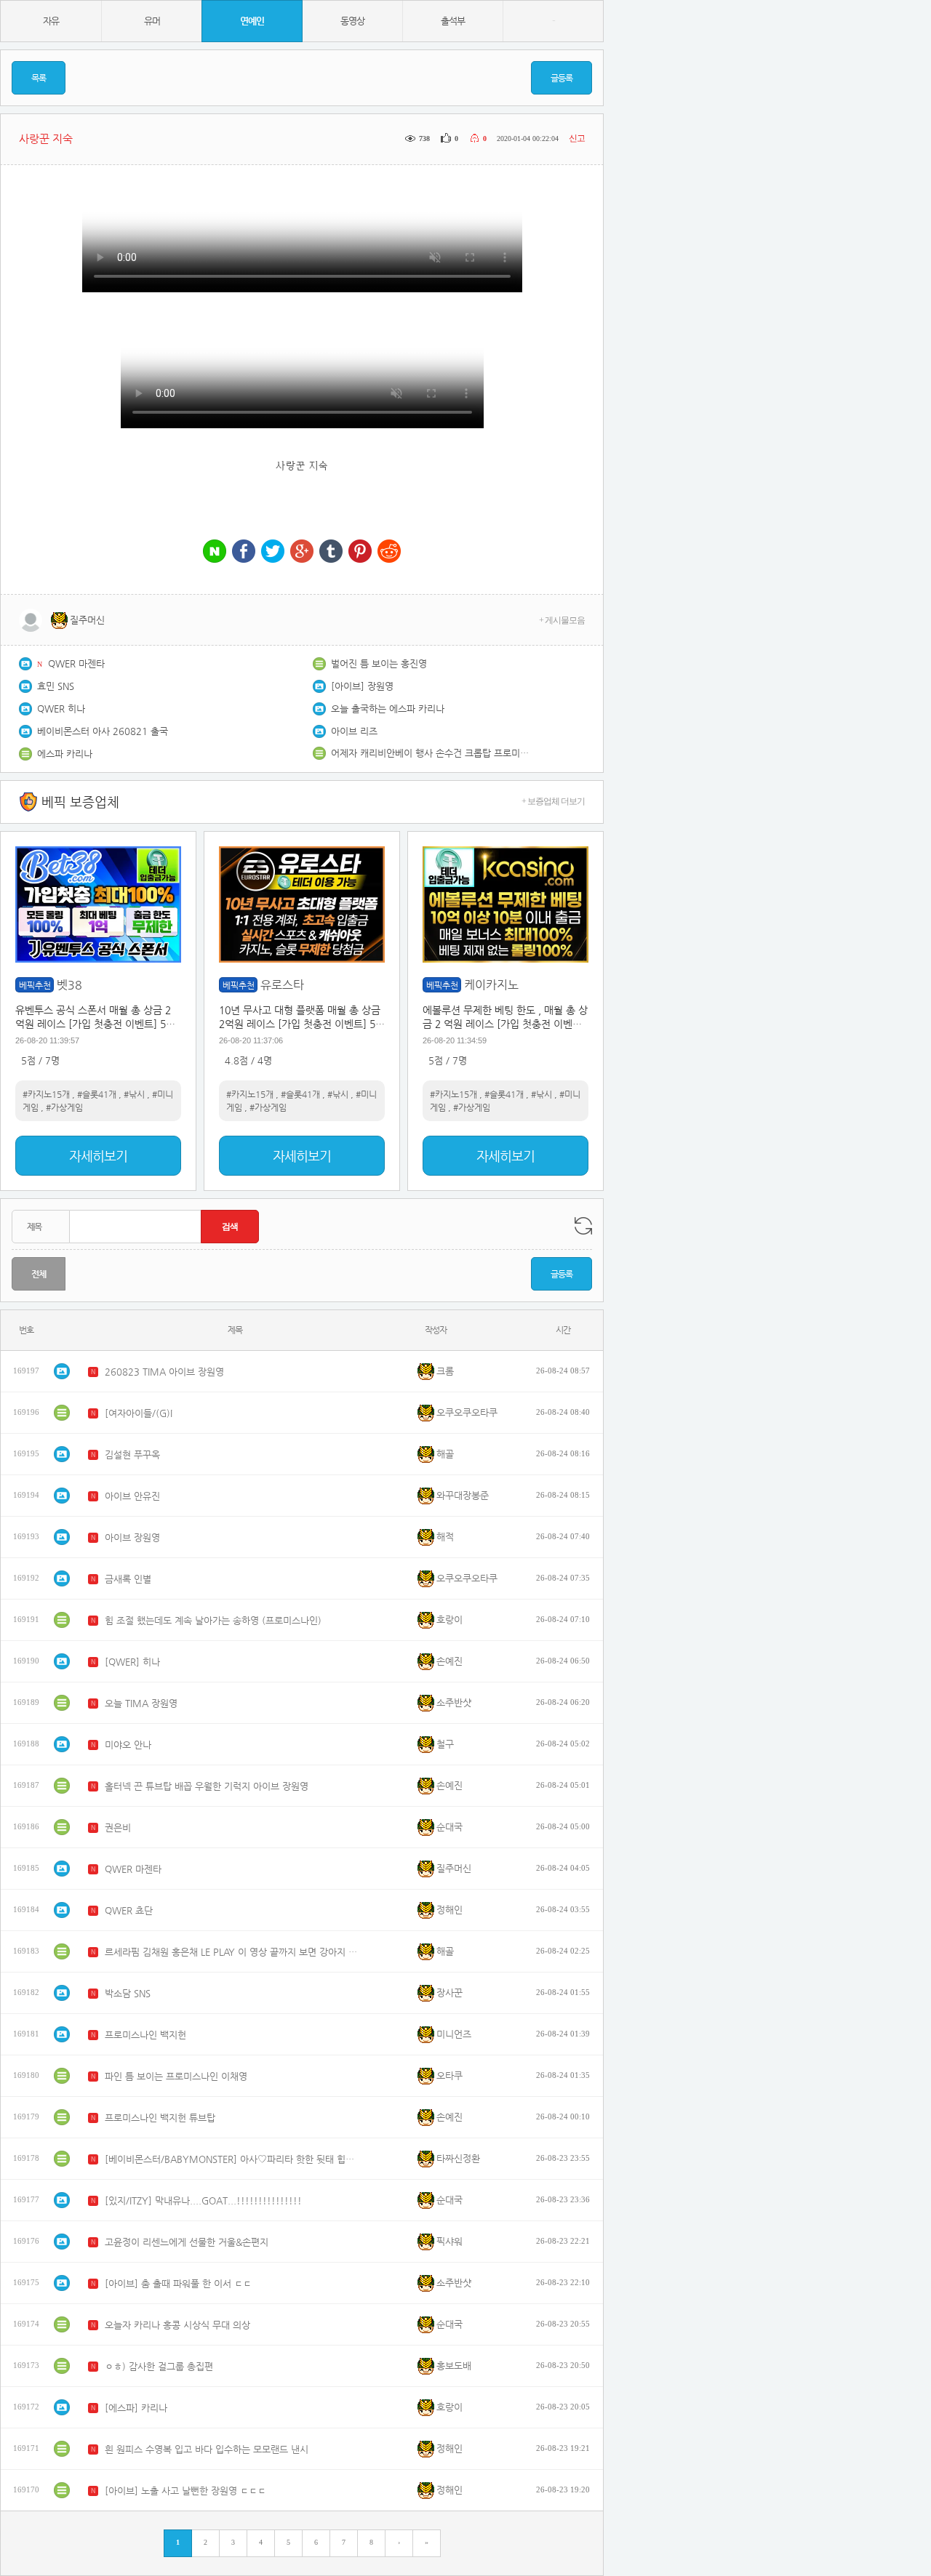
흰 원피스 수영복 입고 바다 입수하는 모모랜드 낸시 (207, 2449)
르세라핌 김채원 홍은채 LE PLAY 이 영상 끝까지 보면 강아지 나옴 (232, 1952)
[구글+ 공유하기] (302, 552)
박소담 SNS (128, 1993)
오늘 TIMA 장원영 (141, 1703)
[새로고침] (583, 1226)
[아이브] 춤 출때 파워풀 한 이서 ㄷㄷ (178, 2283)
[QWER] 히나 (132, 1662)
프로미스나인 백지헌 (145, 2035)
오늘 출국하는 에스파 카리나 (388, 709)
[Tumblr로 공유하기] (331, 552)
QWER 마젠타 (76, 663)
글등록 (562, 78)
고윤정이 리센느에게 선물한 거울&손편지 (187, 2242)
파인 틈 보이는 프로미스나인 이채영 (176, 2076)
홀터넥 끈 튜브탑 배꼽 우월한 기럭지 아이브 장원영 (207, 1786)
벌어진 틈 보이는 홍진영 (379, 663)
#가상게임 (64, 1107)
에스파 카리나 (65, 754)
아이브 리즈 (354, 731)
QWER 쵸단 (129, 1910)
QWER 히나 (61, 709)
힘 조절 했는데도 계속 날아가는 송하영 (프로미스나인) (213, 1620)
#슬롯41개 (97, 1094)
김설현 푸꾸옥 (132, 1454)
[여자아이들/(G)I (139, 1413)
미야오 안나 (128, 1745)
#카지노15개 (46, 1094)
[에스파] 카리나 (136, 2408)
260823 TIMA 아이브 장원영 (164, 1372)
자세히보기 (98, 1156)
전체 (39, 1274)
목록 (39, 78)
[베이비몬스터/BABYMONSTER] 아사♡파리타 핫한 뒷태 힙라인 (232, 2159)
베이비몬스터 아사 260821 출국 (103, 731)
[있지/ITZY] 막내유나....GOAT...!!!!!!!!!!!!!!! (203, 2200)
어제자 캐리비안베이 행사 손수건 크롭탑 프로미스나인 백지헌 (433, 753)
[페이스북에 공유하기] (244, 552)
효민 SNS (56, 686)
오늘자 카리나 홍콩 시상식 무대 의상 (177, 2325)
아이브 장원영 (132, 1537)
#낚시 (134, 1094)
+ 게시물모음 (562, 620)
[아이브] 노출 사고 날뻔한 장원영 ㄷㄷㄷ (185, 2491)
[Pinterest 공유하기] (360, 552)
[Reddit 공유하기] (389, 552)
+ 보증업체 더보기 (553, 801)
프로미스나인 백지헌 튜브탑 (160, 2118)
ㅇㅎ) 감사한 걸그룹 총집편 (159, 2366)
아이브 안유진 (132, 1496)
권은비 (118, 1827)
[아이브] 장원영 (362, 686)
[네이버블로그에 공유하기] (215, 552)
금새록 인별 (128, 1579)
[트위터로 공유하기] (273, 552)
